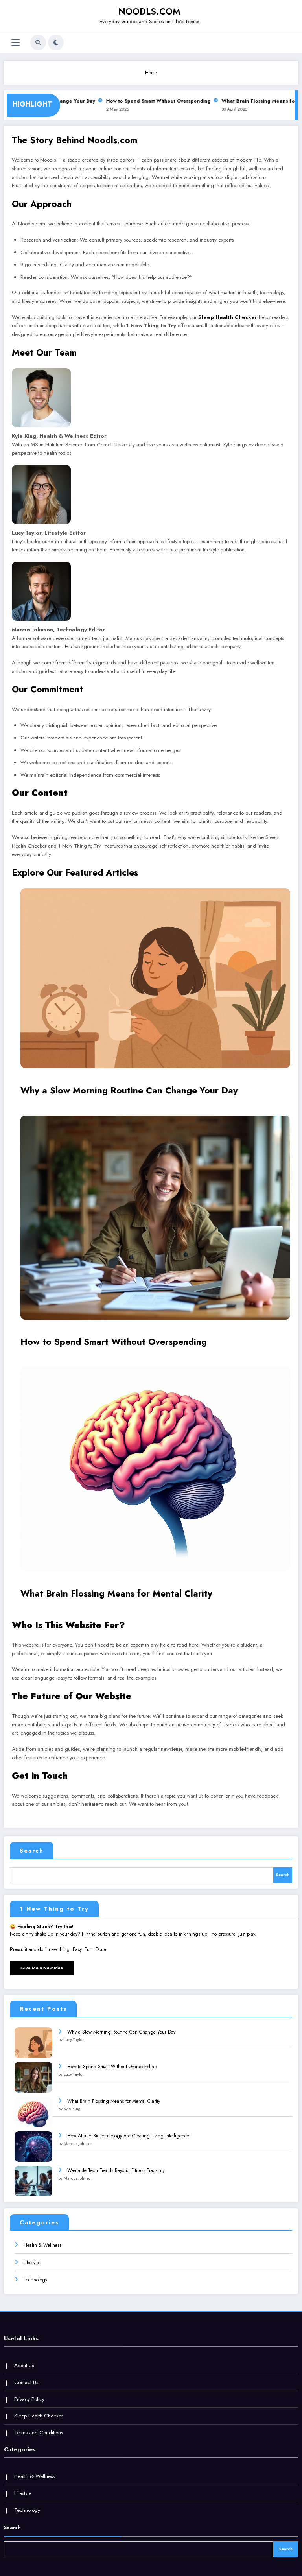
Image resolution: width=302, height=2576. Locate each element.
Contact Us (26, 2382)
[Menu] (16, 43)
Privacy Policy (29, 2399)
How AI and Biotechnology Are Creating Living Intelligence (128, 2136)
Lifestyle (31, 2263)
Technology (35, 2280)
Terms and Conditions (39, 2433)
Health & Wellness (42, 2245)
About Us (24, 2365)
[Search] (38, 42)
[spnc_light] (56, 42)
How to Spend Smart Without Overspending (145, 101)
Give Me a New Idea (42, 1968)
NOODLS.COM (149, 11)
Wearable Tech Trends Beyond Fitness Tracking (116, 2170)
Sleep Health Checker (228, 317)
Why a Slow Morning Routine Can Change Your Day (129, 1090)
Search (32, 1851)
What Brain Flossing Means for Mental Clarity (116, 1593)
